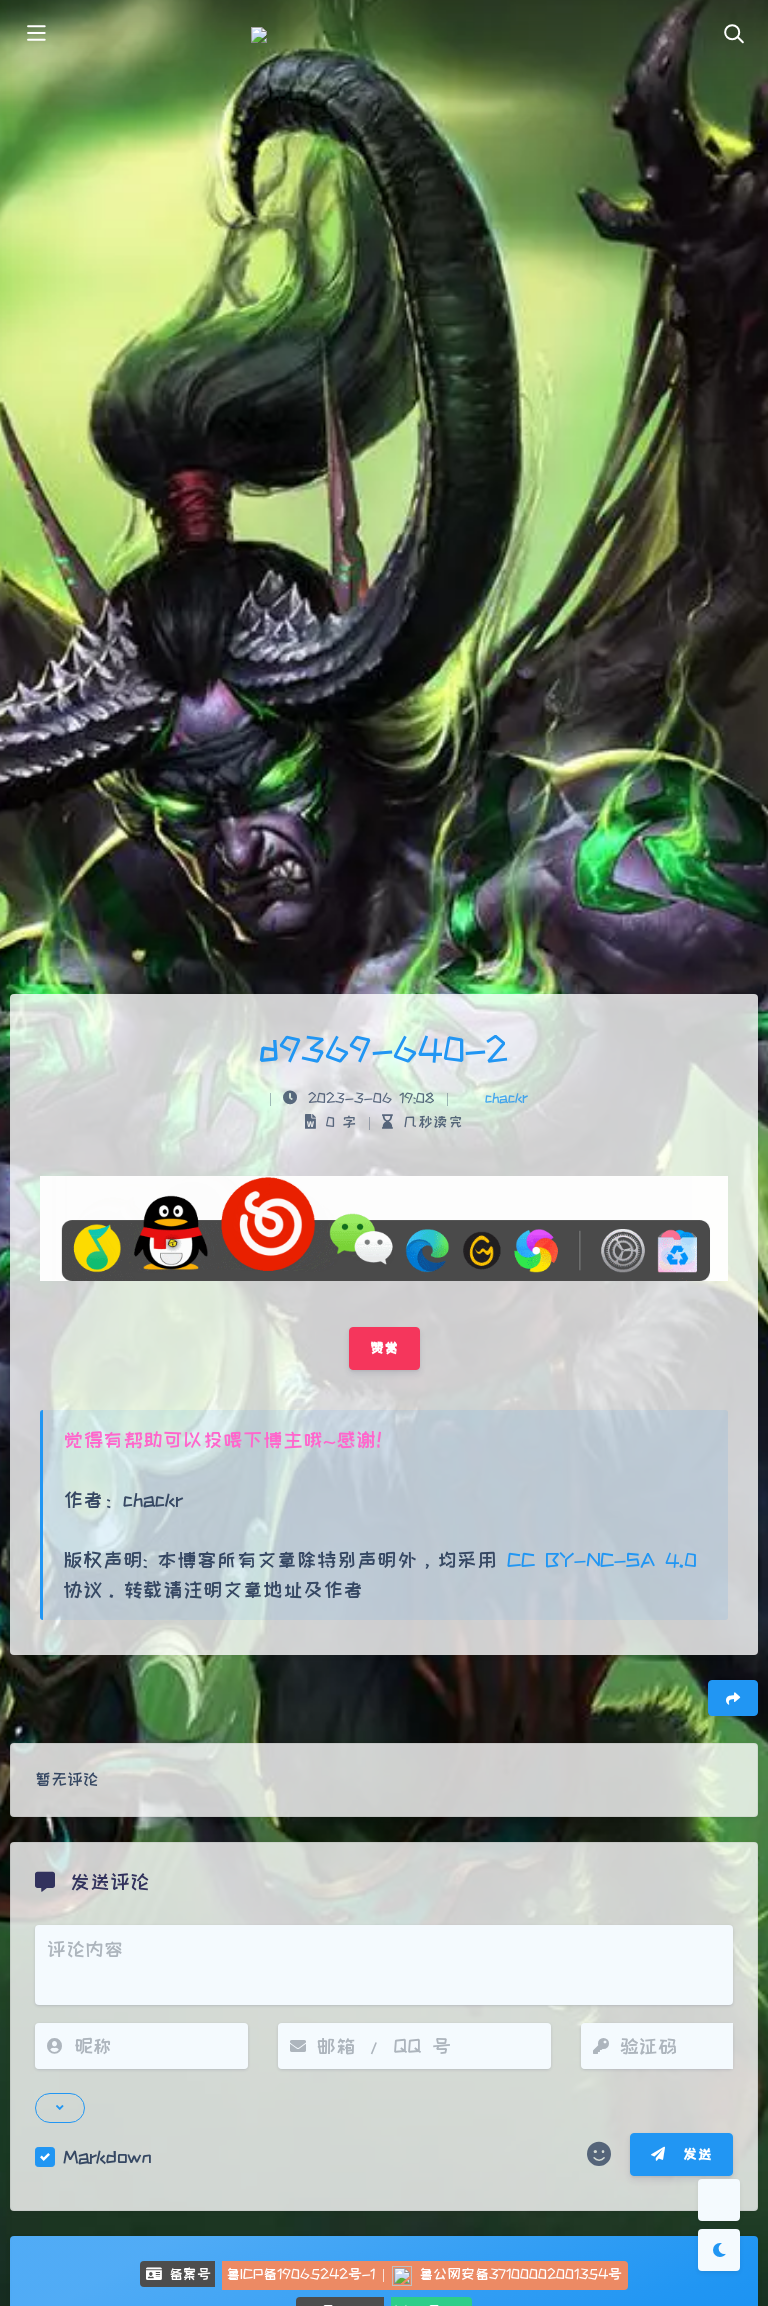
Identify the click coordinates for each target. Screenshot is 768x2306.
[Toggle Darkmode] (719, 2250)
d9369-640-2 (384, 1049)
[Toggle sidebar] (35, 35)
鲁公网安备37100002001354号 (520, 2274)
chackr (506, 1097)
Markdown (107, 2157)
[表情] (599, 2155)
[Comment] (719, 2200)
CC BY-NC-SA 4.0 (596, 1560)
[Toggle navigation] (733, 35)
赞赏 (384, 1348)
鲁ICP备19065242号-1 (300, 2274)
